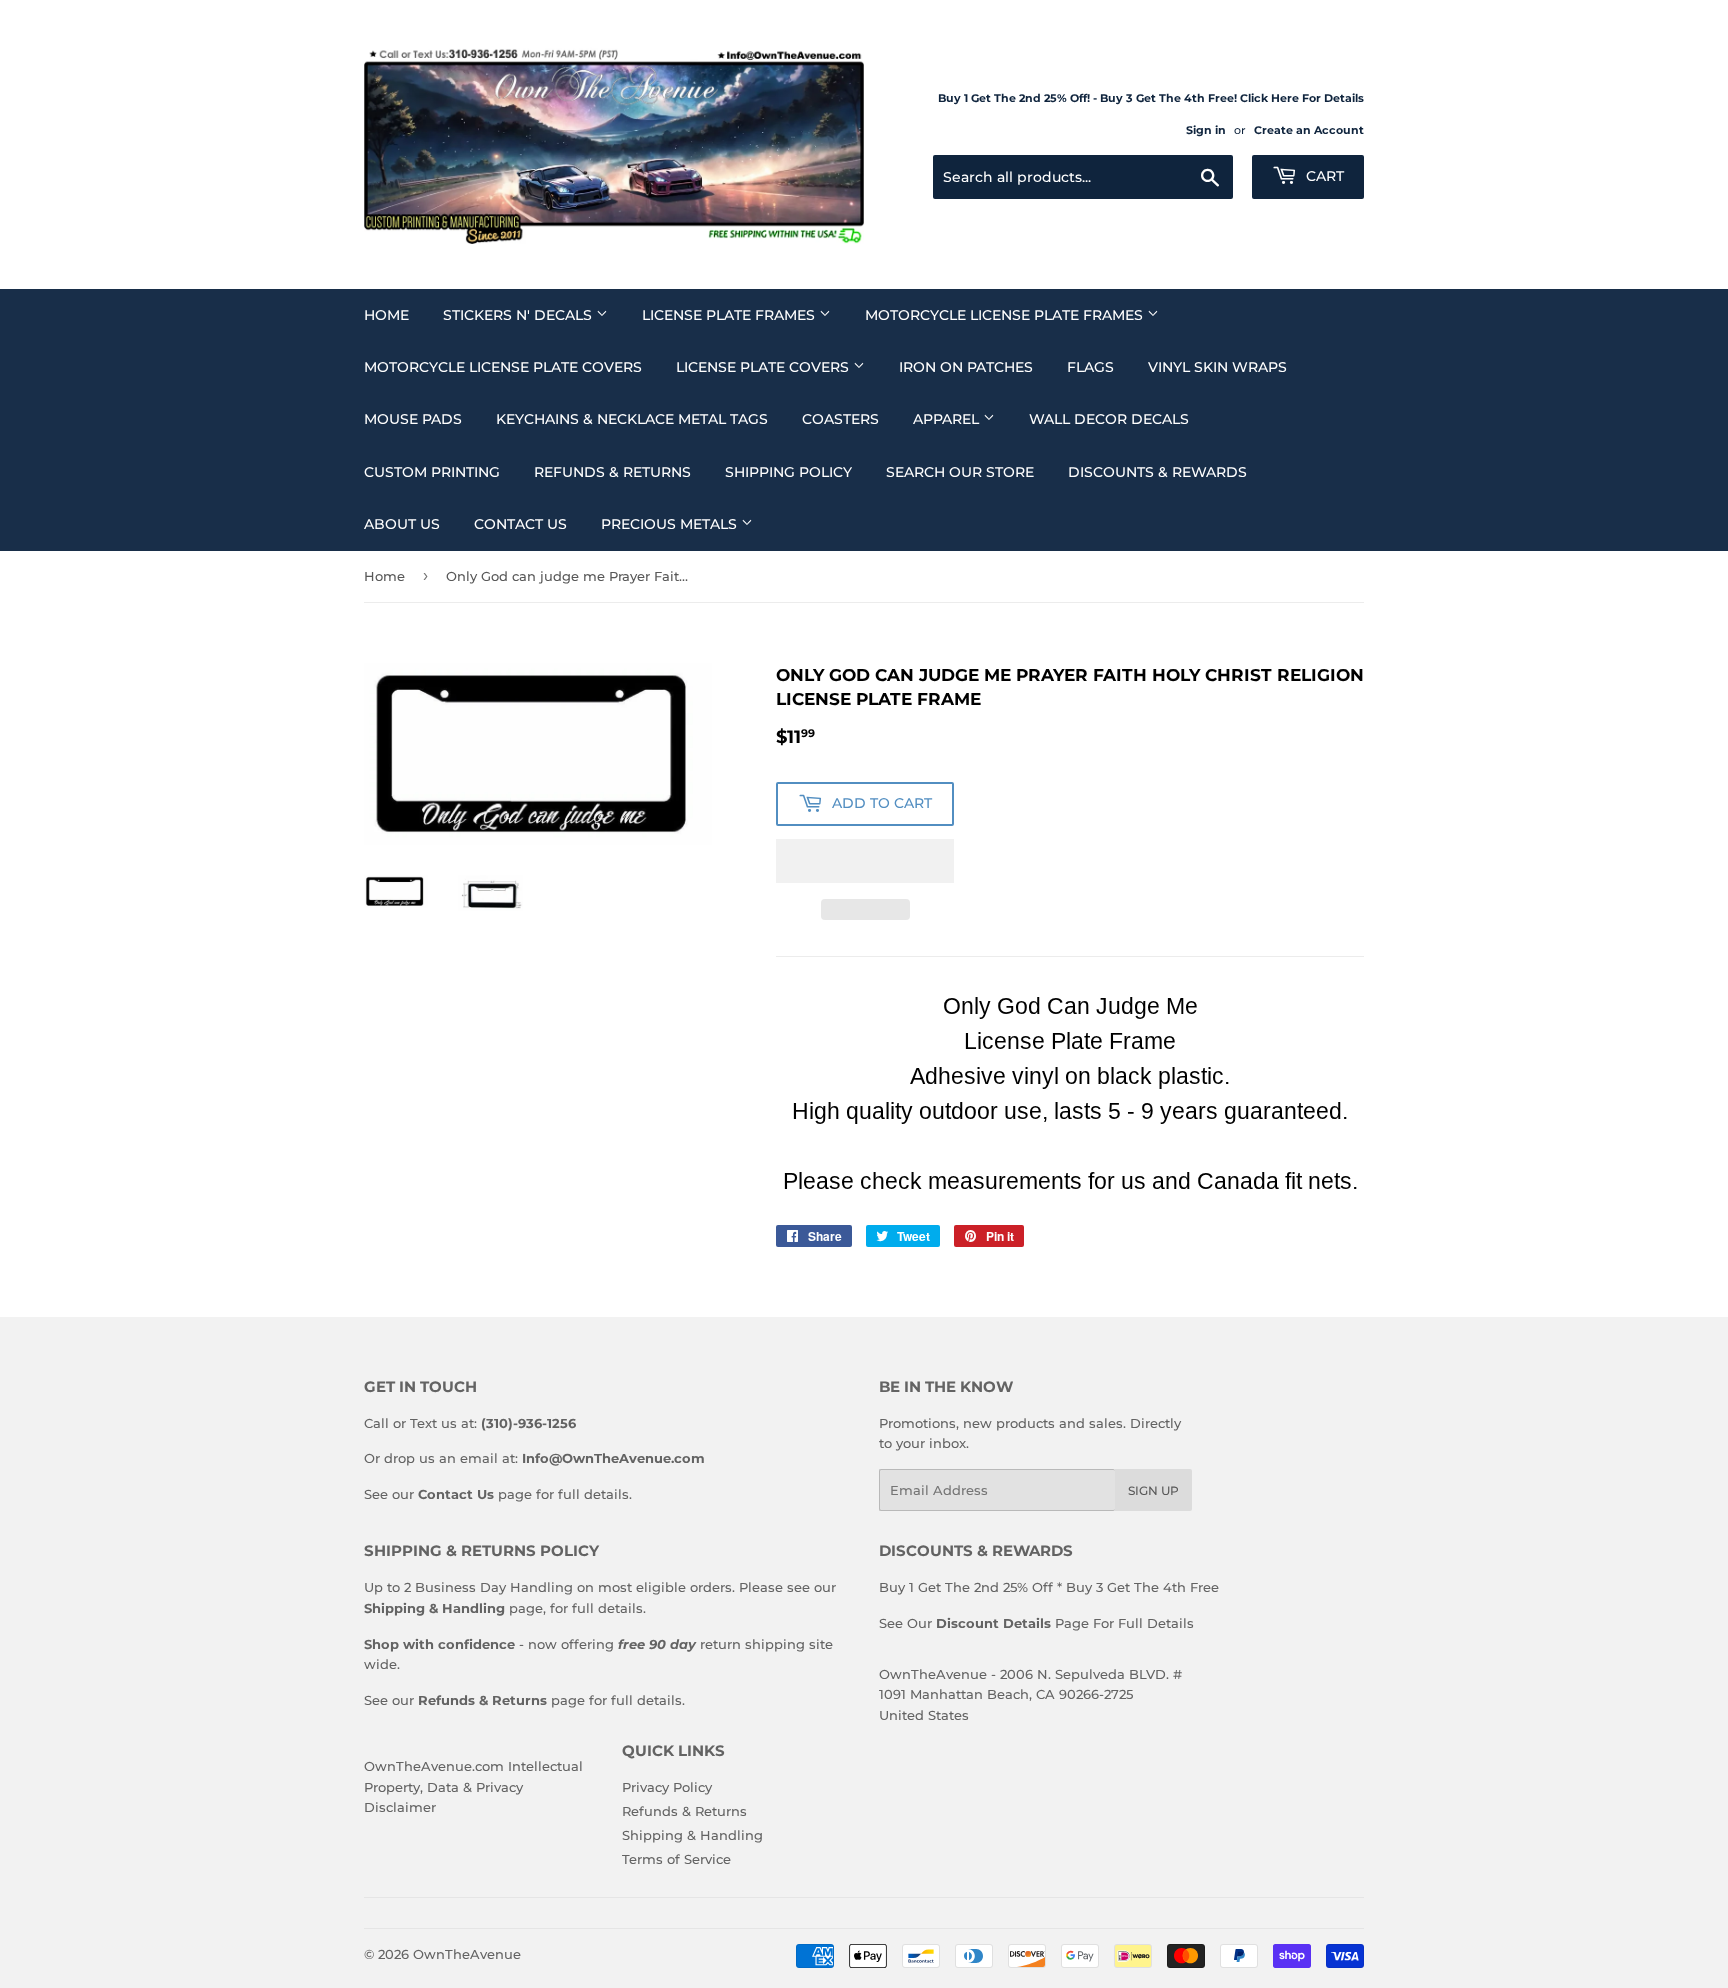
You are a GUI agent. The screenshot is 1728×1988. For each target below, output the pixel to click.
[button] (865, 861)
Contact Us (520, 524)
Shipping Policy (788, 472)
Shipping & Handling (692, 1835)
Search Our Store (960, 472)
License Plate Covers (764, 367)
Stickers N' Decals (519, 315)
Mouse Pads (413, 419)
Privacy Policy (667, 1787)
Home (386, 315)
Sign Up (1153, 1490)
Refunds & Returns (612, 472)
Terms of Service (676, 1859)
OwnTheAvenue (467, 1954)
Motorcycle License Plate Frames (1006, 315)
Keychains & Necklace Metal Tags (632, 419)
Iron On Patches (966, 367)
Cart (1323, 176)
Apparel (948, 419)
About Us (402, 524)
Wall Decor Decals (1109, 419)
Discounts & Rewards (1157, 472)
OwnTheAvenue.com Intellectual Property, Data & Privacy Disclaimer (473, 1787)
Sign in (1206, 130)
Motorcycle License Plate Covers (503, 367)
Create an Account (1309, 130)
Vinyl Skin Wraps (1217, 367)
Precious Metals (671, 524)
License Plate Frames (730, 315)
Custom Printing (432, 472)
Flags (1090, 367)
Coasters (840, 419)
